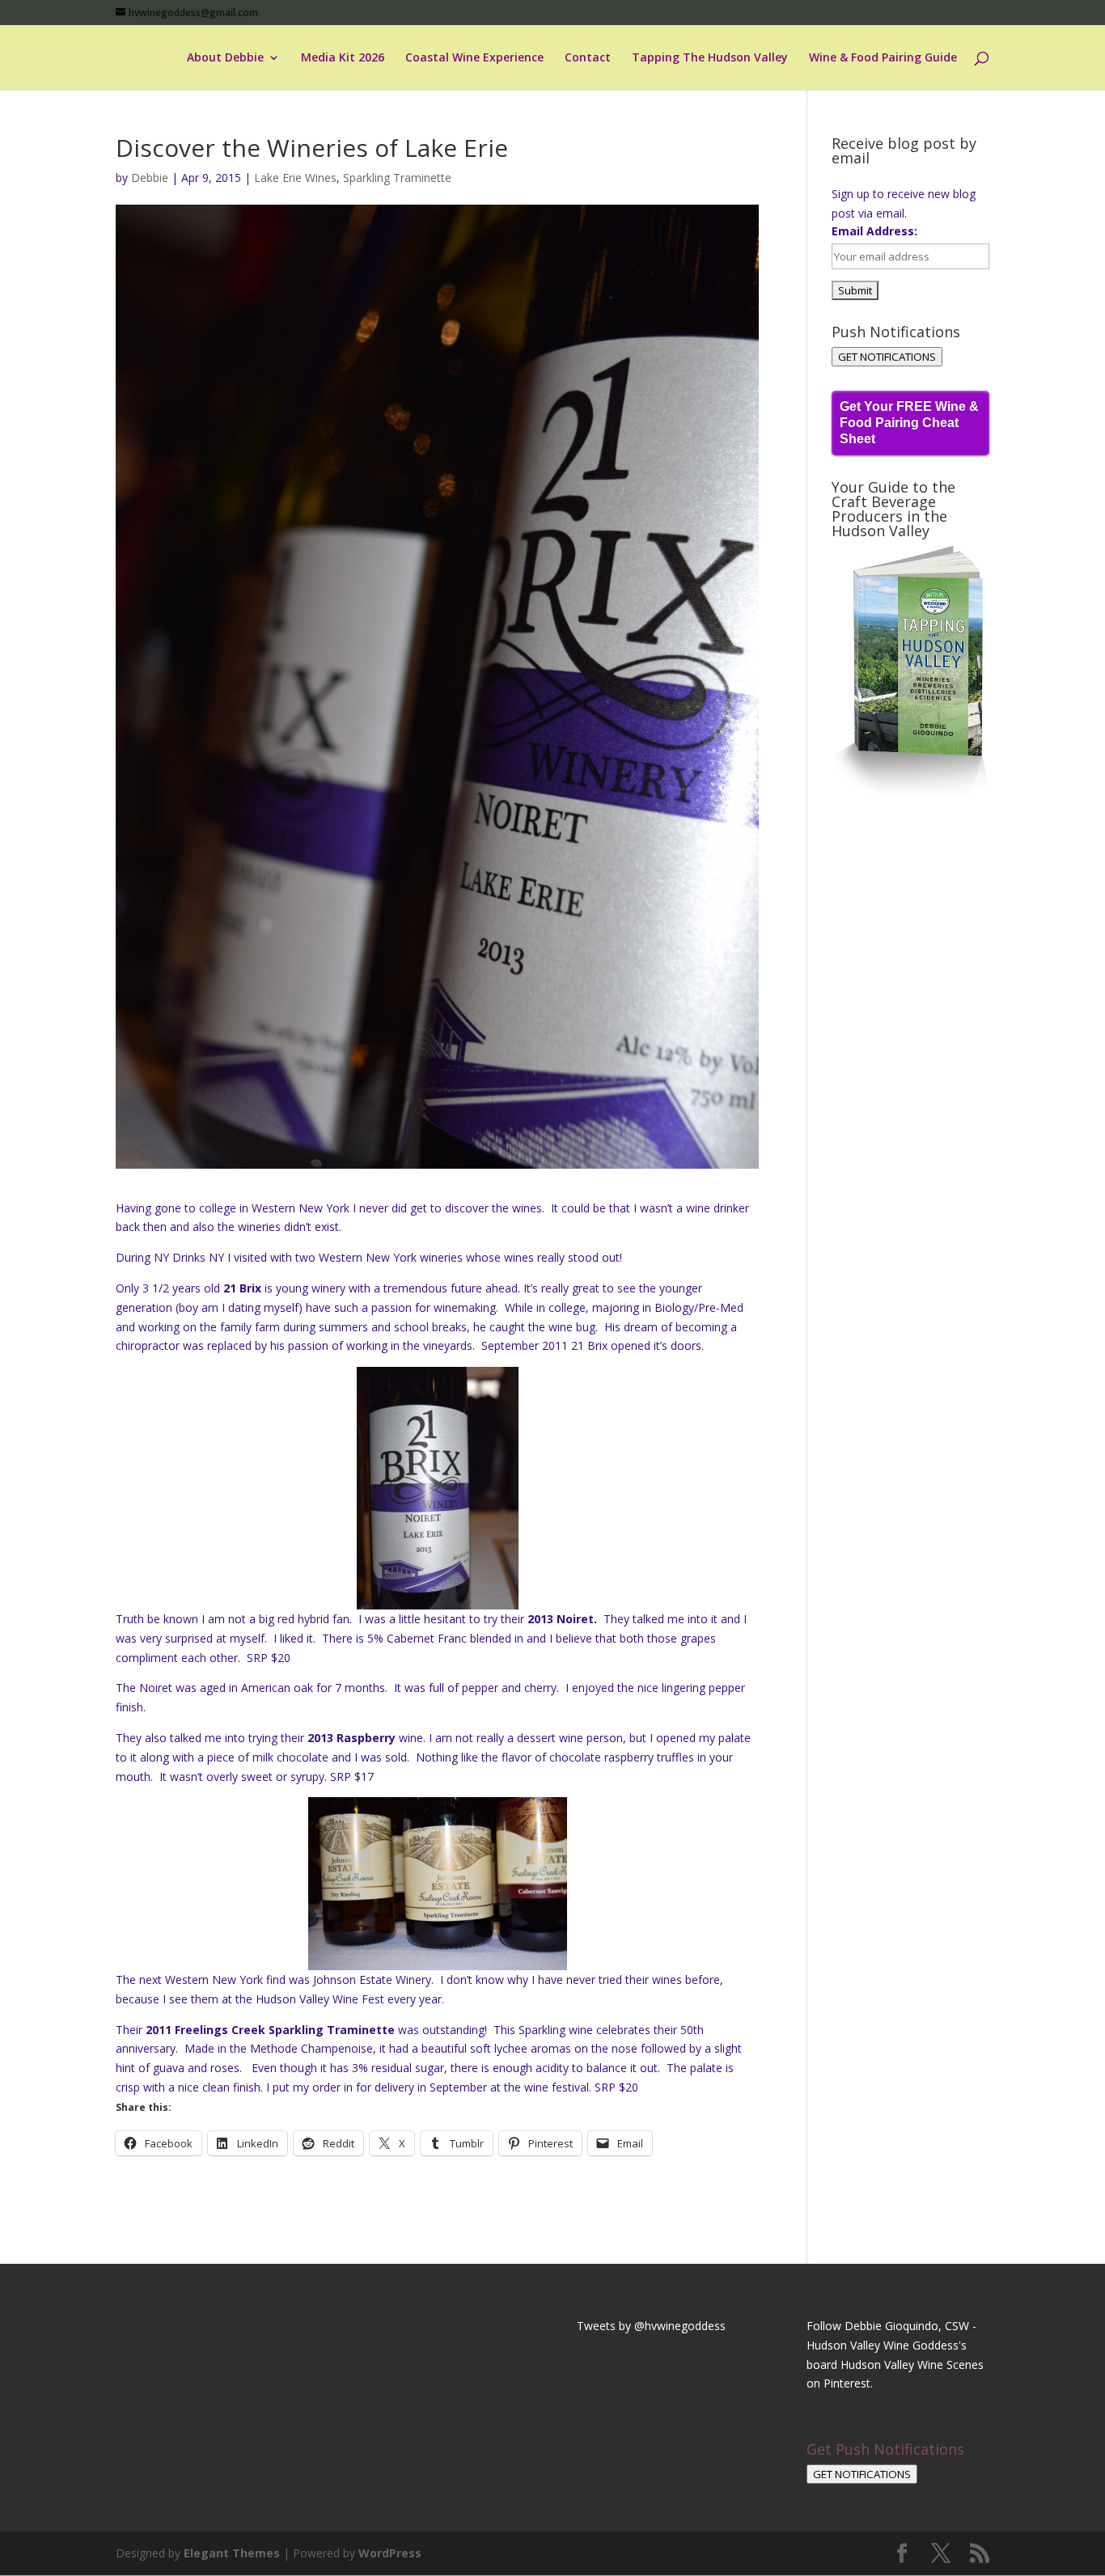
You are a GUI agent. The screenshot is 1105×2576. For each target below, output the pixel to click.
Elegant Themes (232, 2553)
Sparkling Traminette (397, 178)
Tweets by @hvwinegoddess (651, 2326)
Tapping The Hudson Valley (710, 58)
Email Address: (874, 231)
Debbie (150, 178)
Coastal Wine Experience (474, 58)
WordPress (390, 2553)
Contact (588, 58)
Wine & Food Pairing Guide (883, 58)
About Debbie (225, 58)
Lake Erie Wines (295, 178)
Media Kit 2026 (343, 58)
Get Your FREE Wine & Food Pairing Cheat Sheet (909, 423)
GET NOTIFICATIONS (887, 357)
